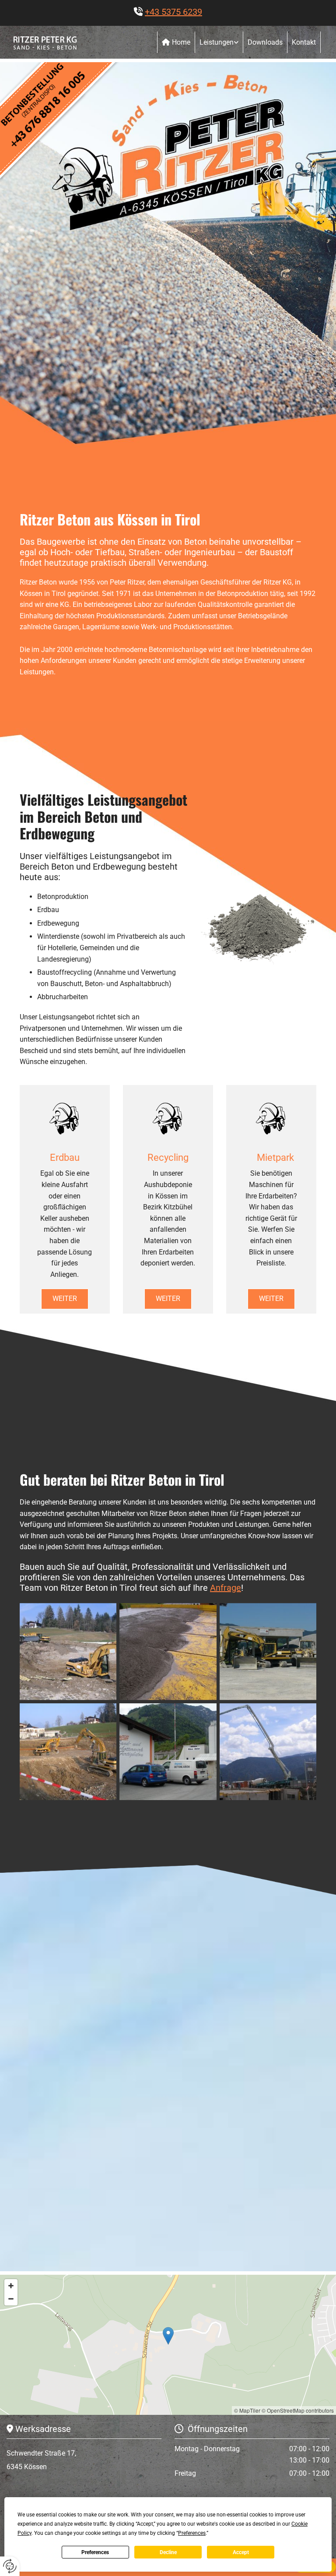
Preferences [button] (192, 2533)
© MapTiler (247, 2410)
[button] (65, 1299)
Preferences (95, 2552)
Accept (241, 2552)
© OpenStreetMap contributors (298, 2410)
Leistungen (217, 42)
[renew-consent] (10, 2566)
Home (181, 42)
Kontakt (304, 42)
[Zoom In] (11, 2286)
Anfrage (226, 1588)
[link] (219, 42)
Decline (168, 2552)
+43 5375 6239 (173, 12)
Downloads (265, 42)
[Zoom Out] (11, 2299)
